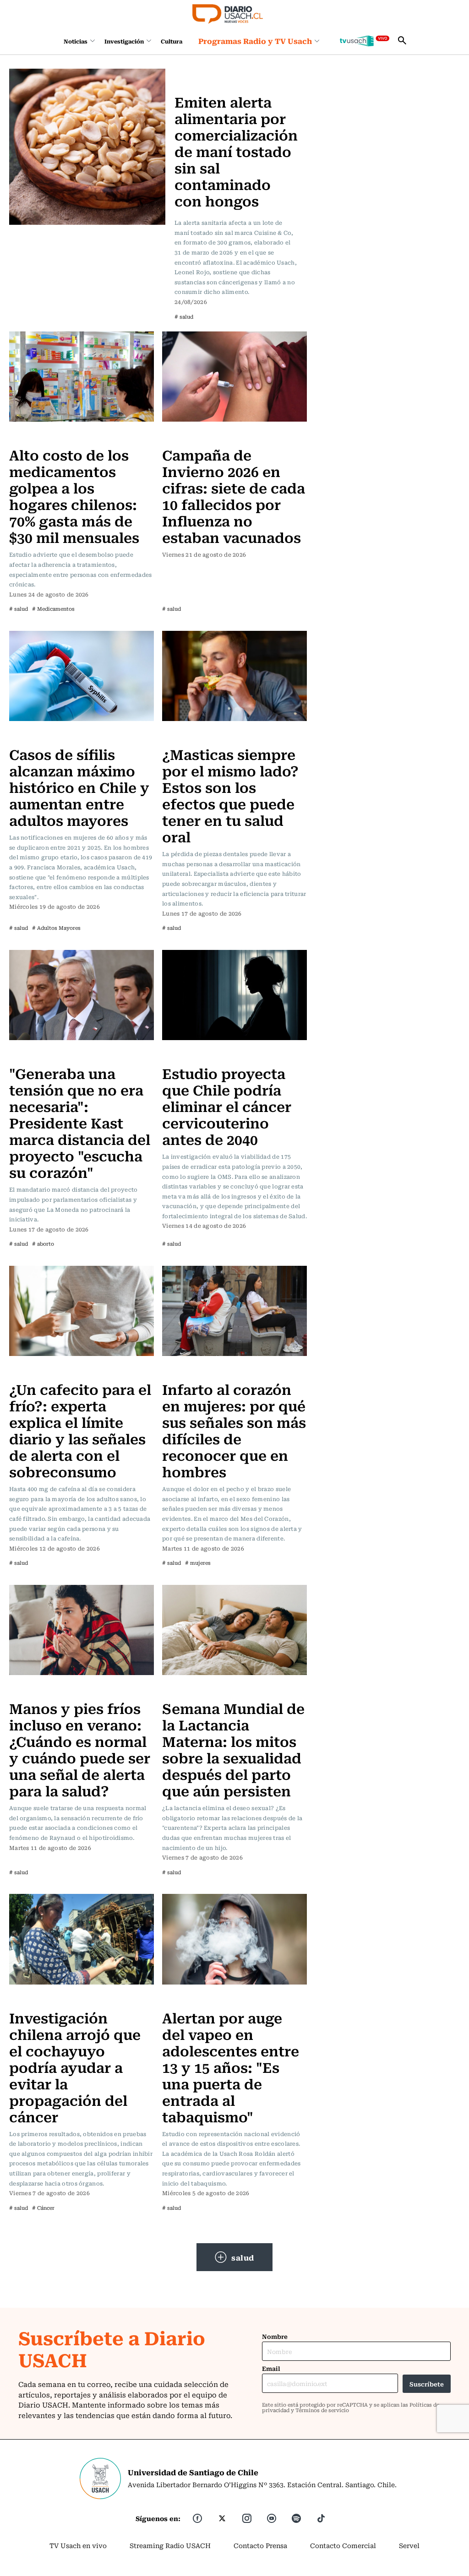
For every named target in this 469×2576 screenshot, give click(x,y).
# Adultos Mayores (56, 928)
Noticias (76, 41)
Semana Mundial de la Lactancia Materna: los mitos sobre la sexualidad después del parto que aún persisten (233, 1749)
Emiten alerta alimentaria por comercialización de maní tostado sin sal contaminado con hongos (236, 151)
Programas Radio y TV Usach (255, 41)
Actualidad (194, 74)
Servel (409, 2545)
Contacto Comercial (343, 2545)
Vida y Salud (32, 436)
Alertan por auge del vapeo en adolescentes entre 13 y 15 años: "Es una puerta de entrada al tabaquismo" (231, 2067)
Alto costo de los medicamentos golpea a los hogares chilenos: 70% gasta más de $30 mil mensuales (74, 496)
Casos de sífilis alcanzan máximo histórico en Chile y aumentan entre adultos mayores (79, 787)
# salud (184, 317)
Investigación (124, 41)
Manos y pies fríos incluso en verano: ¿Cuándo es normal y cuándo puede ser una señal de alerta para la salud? (80, 1749)
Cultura (172, 41)
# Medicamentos (53, 609)
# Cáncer (43, 2208)
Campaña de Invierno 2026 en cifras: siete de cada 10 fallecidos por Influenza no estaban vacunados (234, 496)
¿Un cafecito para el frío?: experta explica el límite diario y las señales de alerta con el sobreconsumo (80, 1430)
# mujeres (198, 1563)
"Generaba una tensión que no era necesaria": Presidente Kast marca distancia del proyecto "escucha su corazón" (80, 1122)
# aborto (43, 1244)
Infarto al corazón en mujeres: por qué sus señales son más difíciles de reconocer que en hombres (234, 1430)
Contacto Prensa (260, 2545)
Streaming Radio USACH (170, 2545)
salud (243, 2257)
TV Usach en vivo (78, 2545)
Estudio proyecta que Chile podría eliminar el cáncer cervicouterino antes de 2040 (227, 1106)
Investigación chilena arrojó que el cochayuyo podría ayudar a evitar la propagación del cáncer (75, 2067)
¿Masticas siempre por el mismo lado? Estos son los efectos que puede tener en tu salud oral (230, 795)
